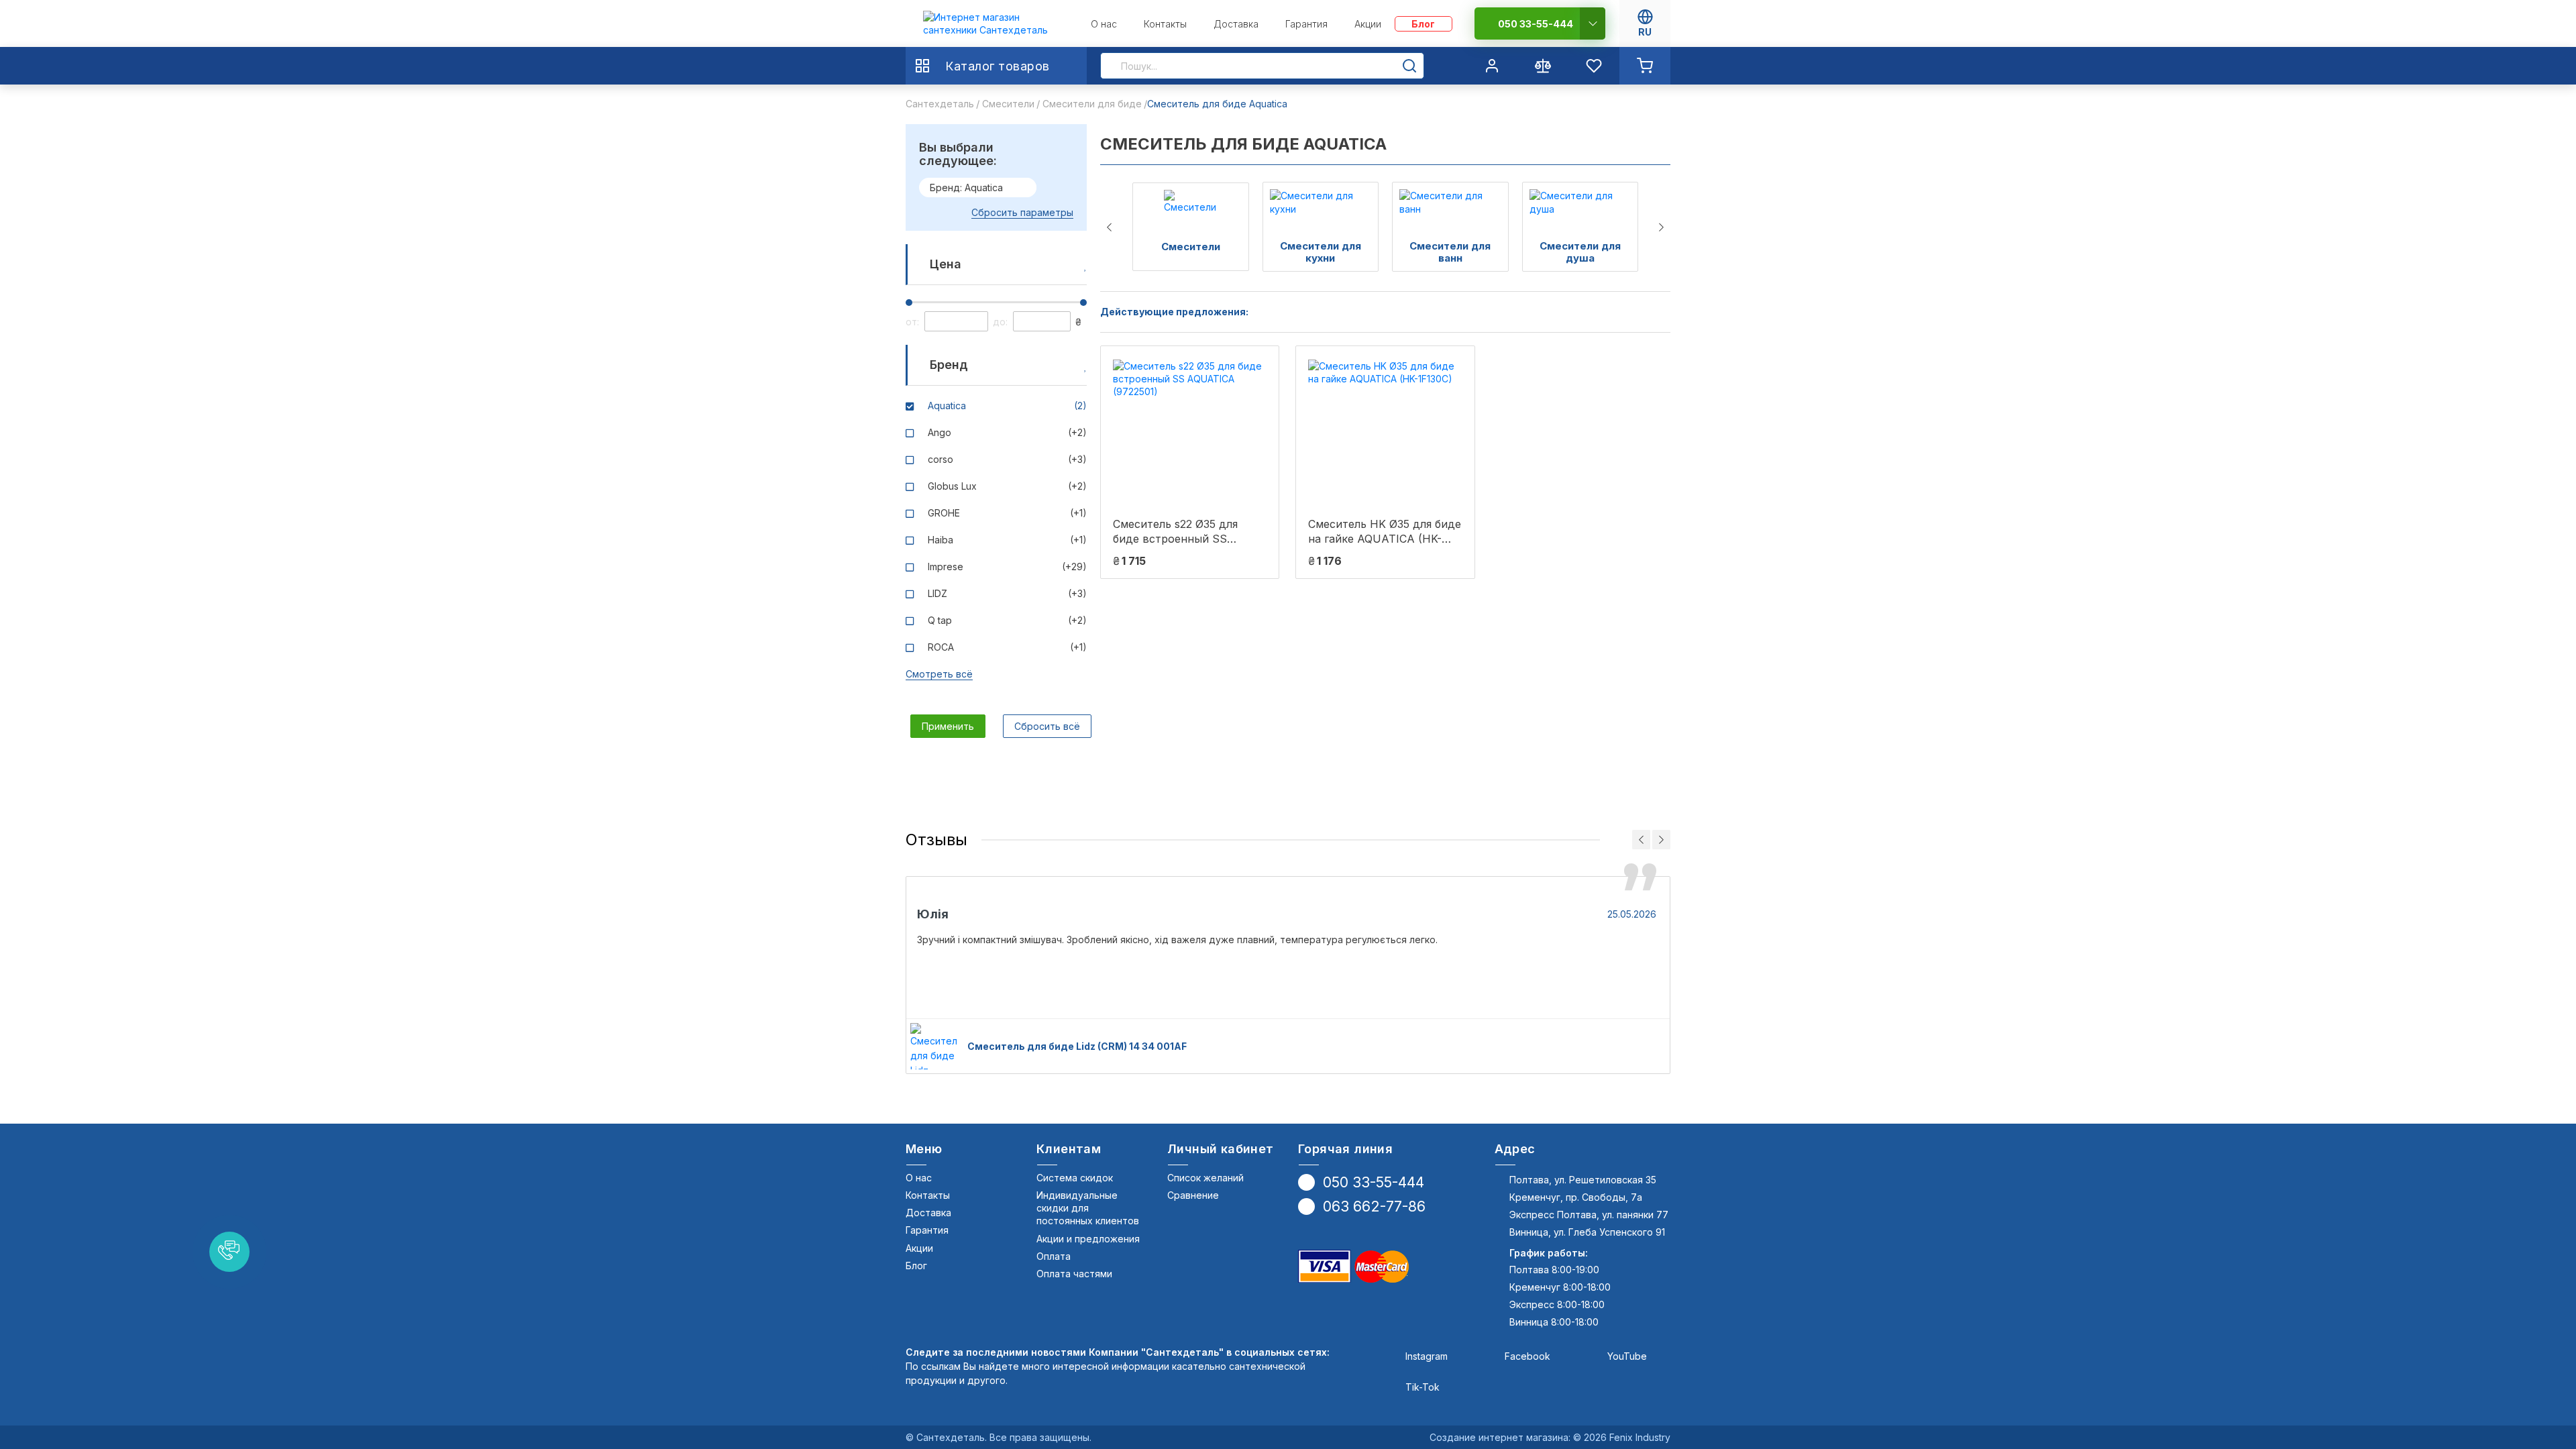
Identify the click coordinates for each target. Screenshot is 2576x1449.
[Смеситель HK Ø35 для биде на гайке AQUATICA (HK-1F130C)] (1385, 431)
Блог (916, 1266)
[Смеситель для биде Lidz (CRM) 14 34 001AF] (933, 1046)
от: (912, 322)
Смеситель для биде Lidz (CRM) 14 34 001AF (1077, 1046)
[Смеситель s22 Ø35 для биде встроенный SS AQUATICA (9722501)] (1190, 431)
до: (1000, 322)
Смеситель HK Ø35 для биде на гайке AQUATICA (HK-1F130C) (1385, 532)
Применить (948, 726)
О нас (919, 1178)
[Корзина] (1645, 66)
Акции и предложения (1088, 1239)
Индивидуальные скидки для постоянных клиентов (1088, 1208)
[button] (229, 1252)
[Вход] (1492, 66)
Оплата (1054, 1256)
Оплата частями (1074, 1274)
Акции (919, 1248)
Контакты (928, 1195)
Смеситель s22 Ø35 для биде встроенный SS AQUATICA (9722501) (1175, 532)
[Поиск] (1409, 66)
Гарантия (927, 1230)
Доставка (928, 1213)
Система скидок (1075, 1178)
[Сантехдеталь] (996, 24)
